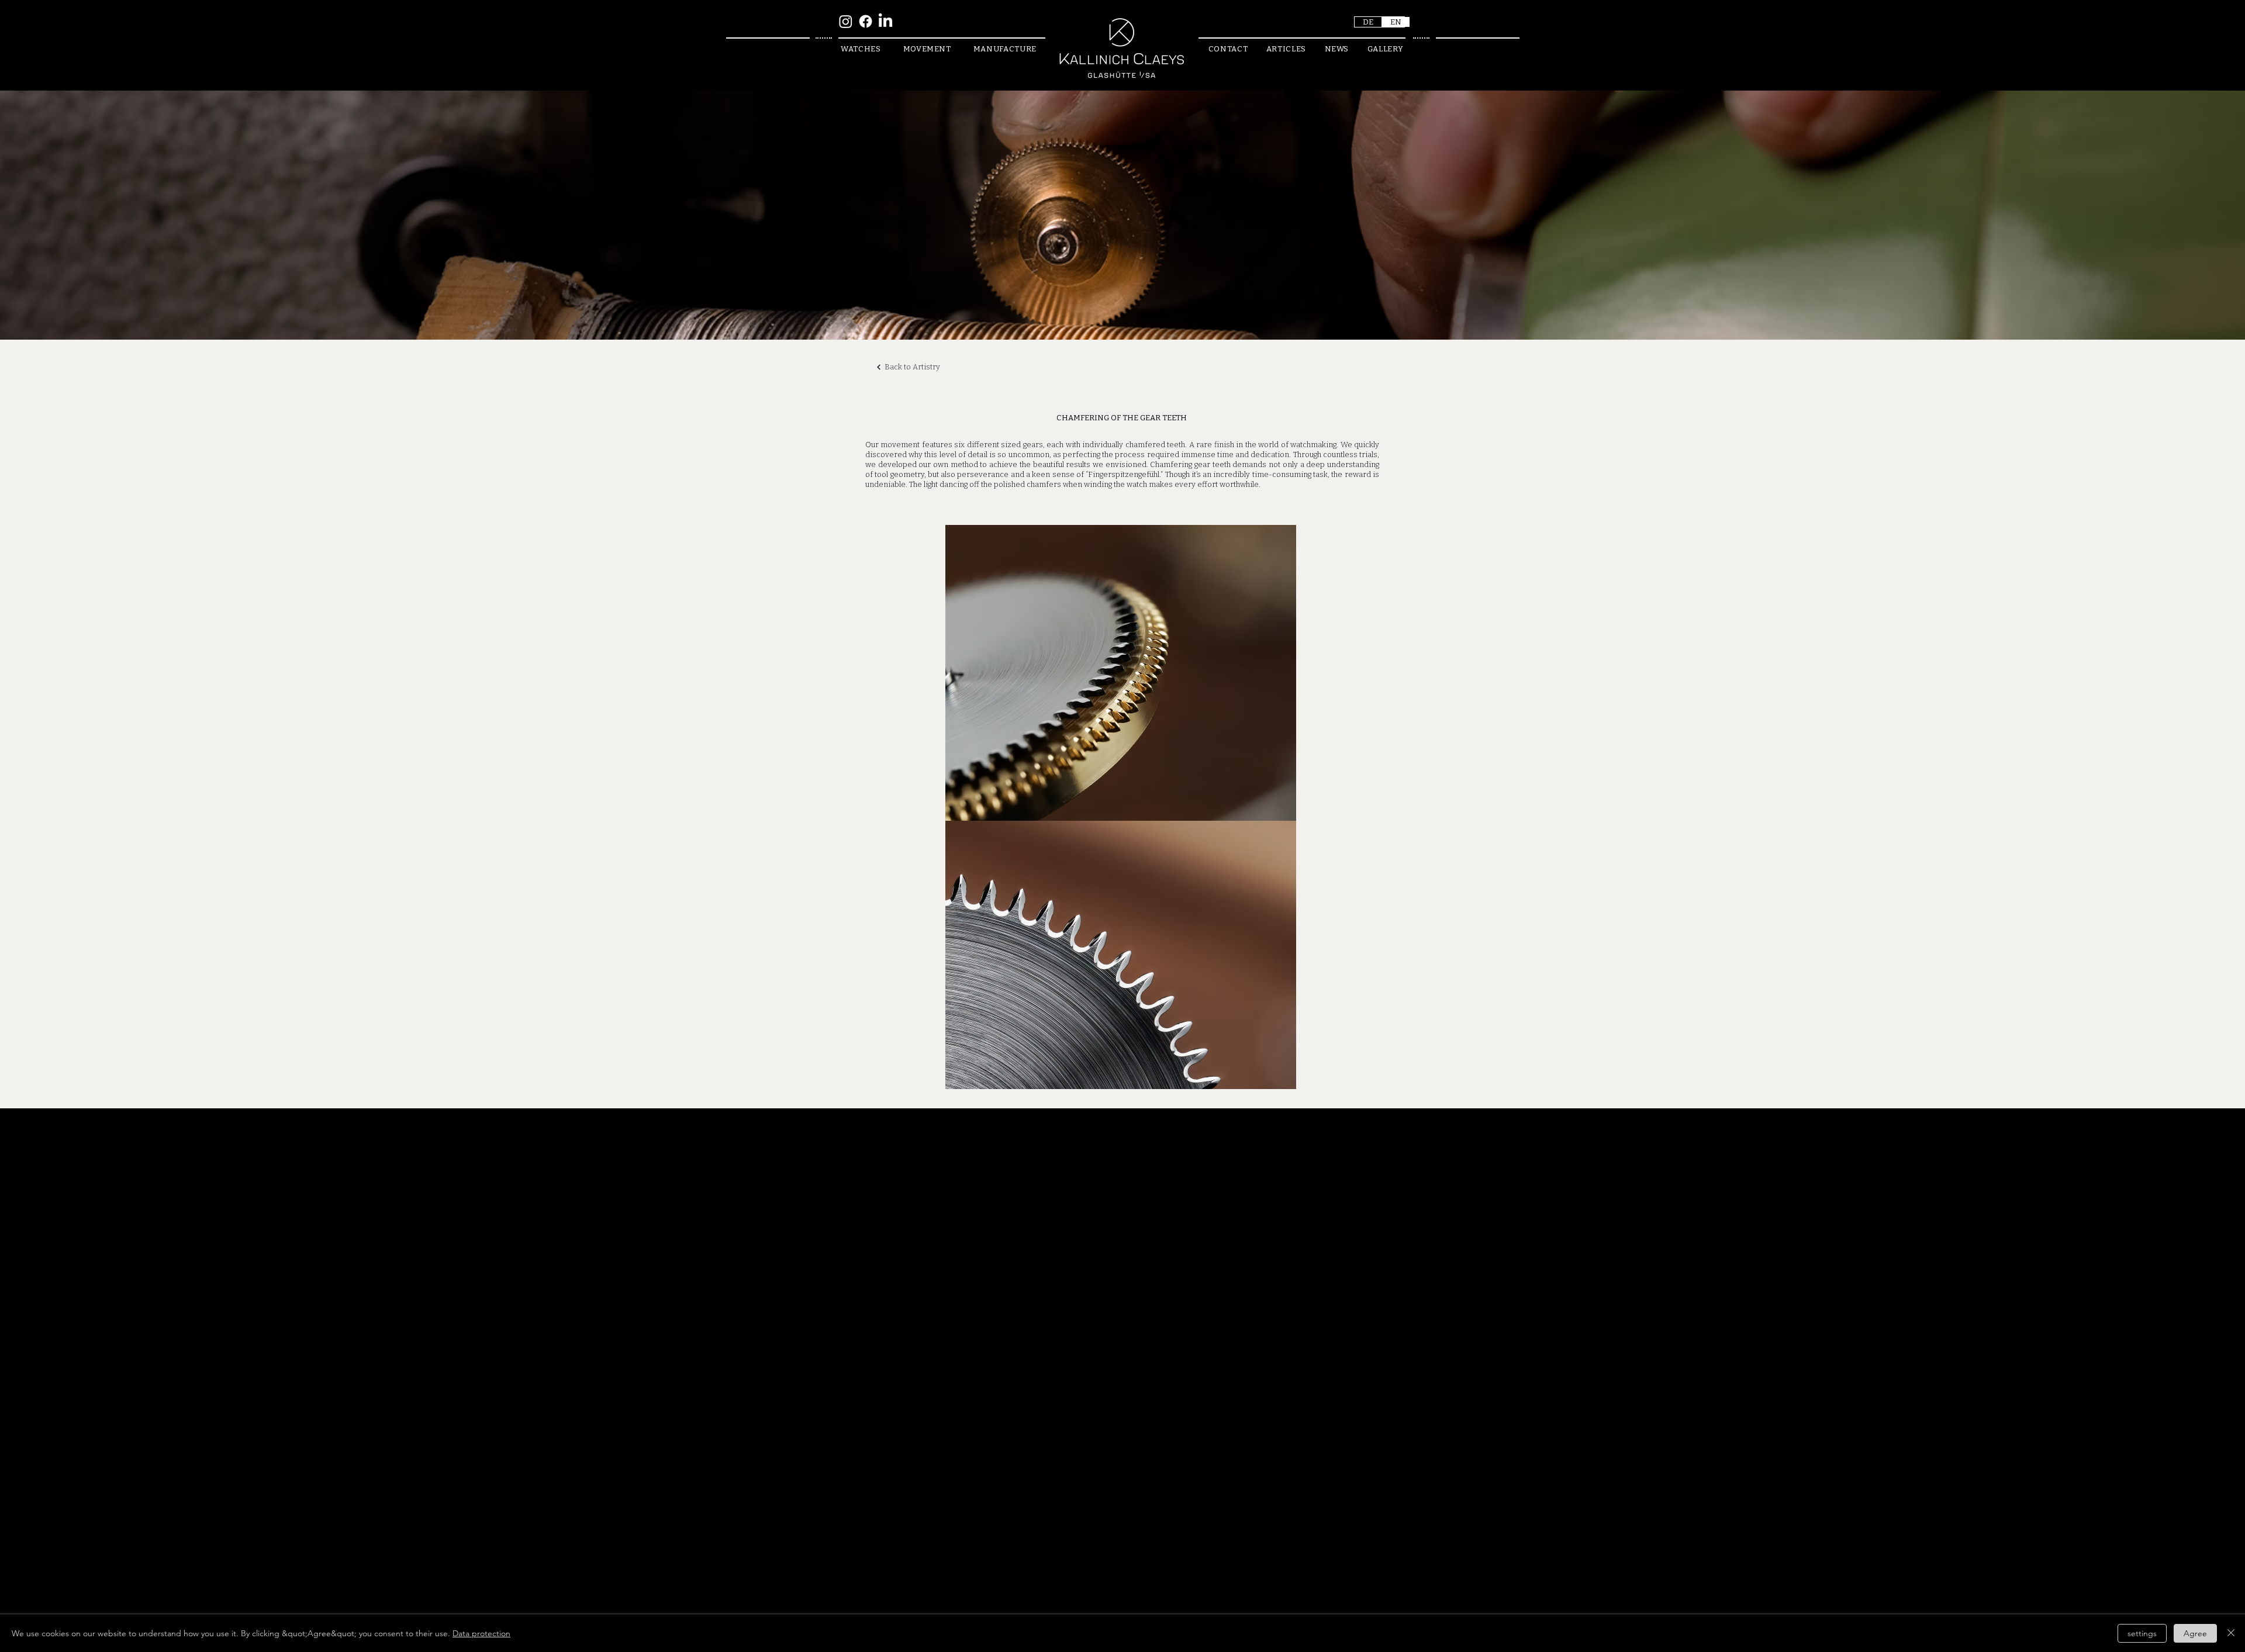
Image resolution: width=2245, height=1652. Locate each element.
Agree (2195, 1633)
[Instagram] (846, 21)
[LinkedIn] (885, 21)
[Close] (2231, 1633)
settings (2142, 1633)
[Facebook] (866, 21)
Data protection (481, 1633)
